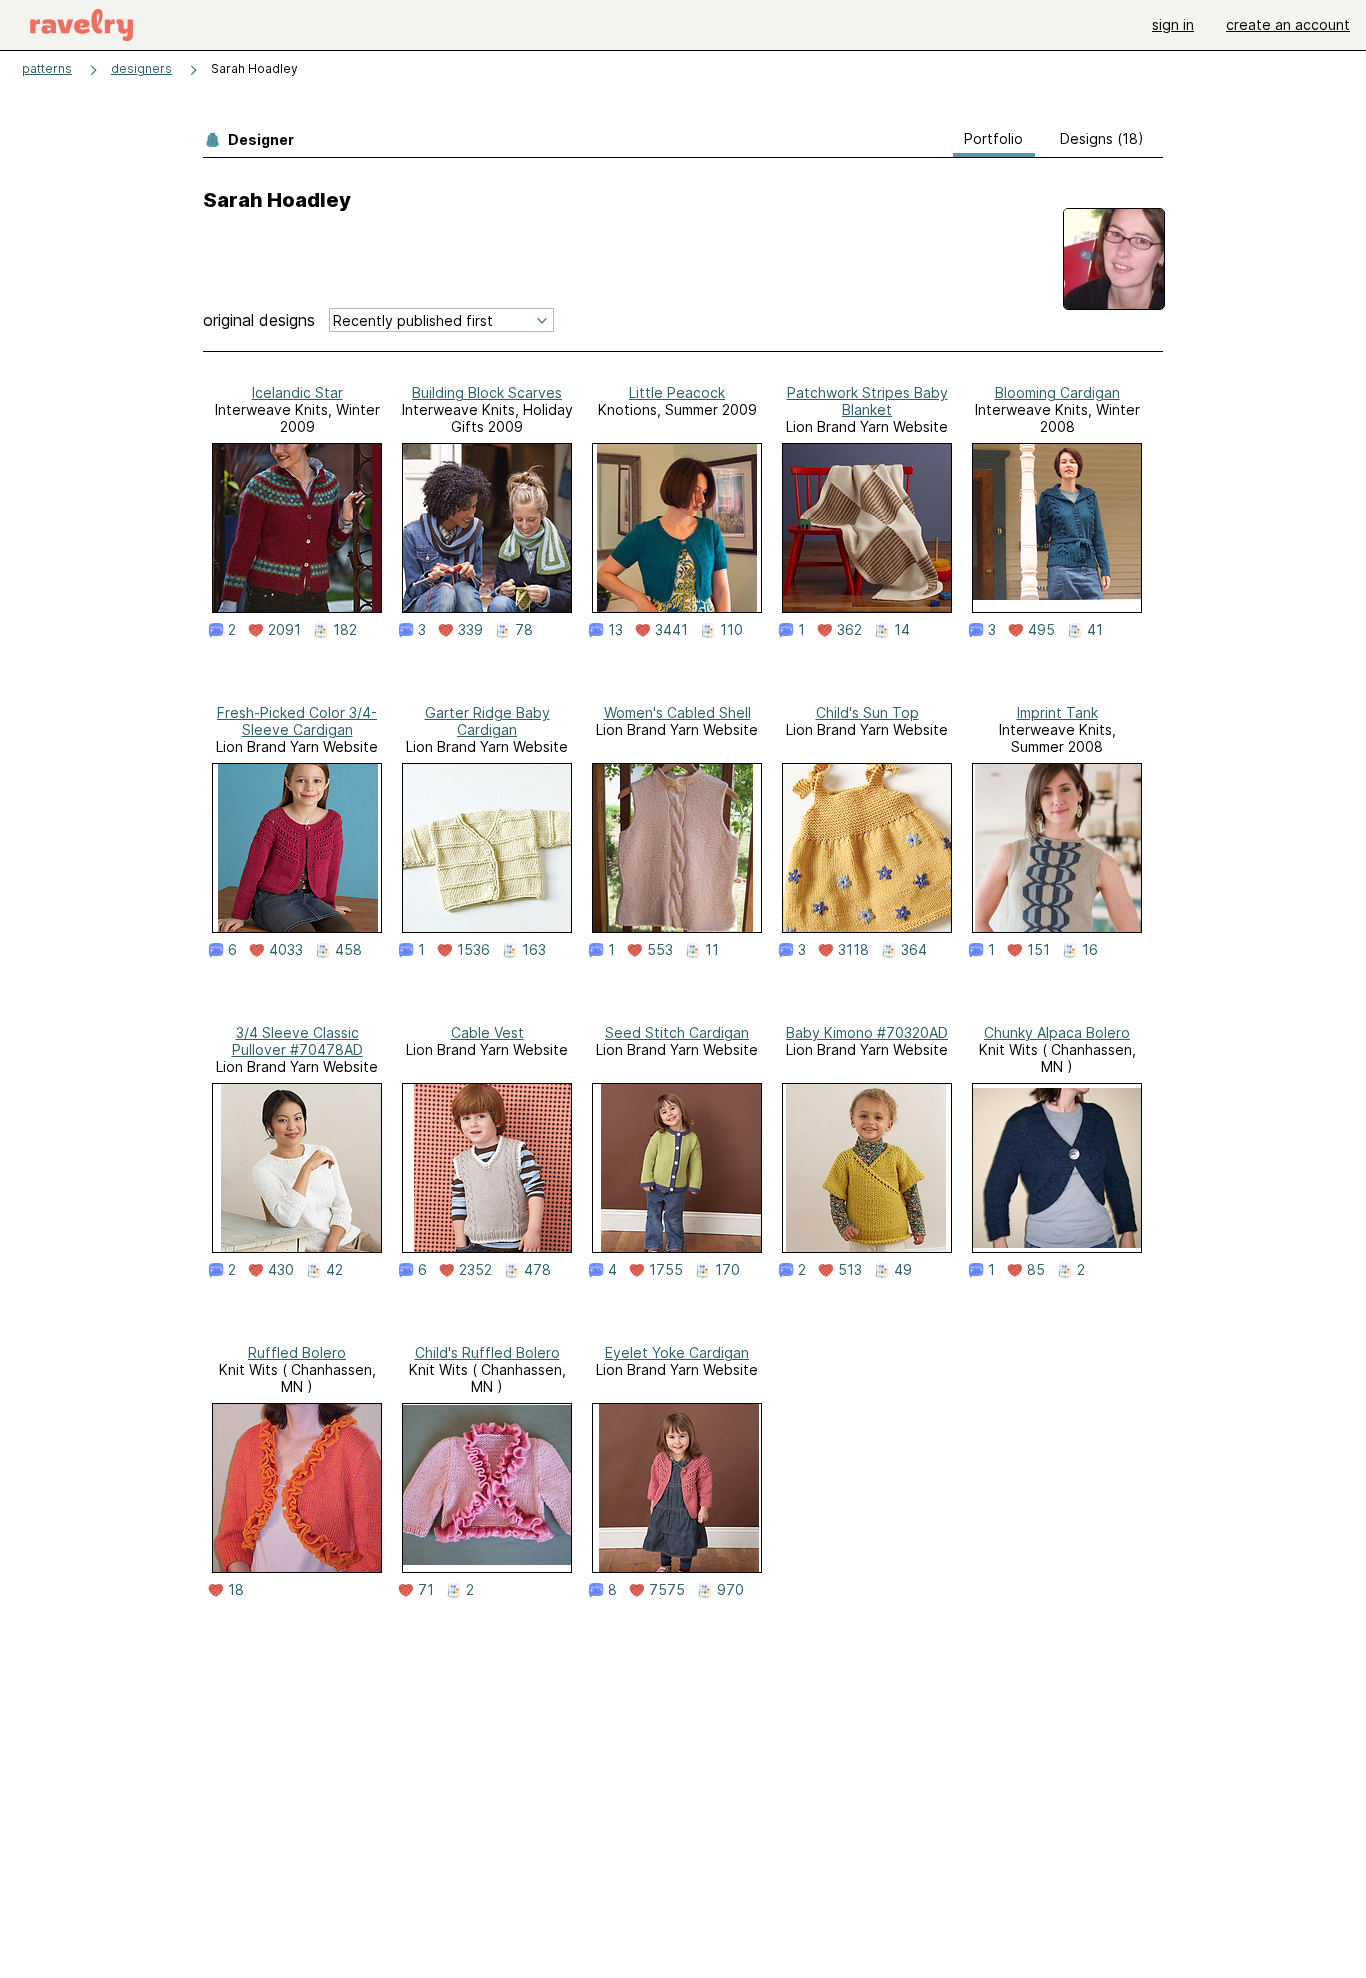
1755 (666, 1270)
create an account (1288, 24)
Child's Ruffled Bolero (487, 1352)
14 (902, 630)
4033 (286, 950)
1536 (473, 950)
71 (426, 1590)
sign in (1173, 24)
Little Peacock (677, 392)
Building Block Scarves (487, 392)
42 (334, 1270)
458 (348, 950)
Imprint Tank (1057, 712)
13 (615, 630)
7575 (667, 1590)
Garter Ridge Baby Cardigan (487, 721)
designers (141, 68)
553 (660, 950)
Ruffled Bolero (297, 1352)
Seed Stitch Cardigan (677, 1032)
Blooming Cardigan (1057, 392)
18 (236, 1590)
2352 (475, 1270)
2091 (284, 630)
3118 (853, 950)
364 (914, 950)
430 (281, 1270)
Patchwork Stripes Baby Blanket (867, 401)
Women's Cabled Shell (677, 712)
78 (524, 630)
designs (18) (1102, 138)
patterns (47, 68)
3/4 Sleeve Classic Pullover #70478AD (297, 1041)
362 (849, 630)
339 (470, 630)
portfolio (993, 138)
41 (1095, 630)
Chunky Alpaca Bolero (1057, 1032)
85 (1036, 1270)
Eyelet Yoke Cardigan (677, 1352)
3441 (671, 630)
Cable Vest (487, 1032)
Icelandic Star (297, 392)
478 (537, 1270)
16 (1090, 950)
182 (345, 630)
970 (730, 1590)
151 (1038, 950)
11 (712, 950)
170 (727, 1270)
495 (1041, 630)
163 (534, 950)
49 (903, 1270)
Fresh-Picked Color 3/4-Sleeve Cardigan (297, 721)
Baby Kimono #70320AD (867, 1032)
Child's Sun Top (867, 712)
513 (850, 1270)
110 (731, 630)
